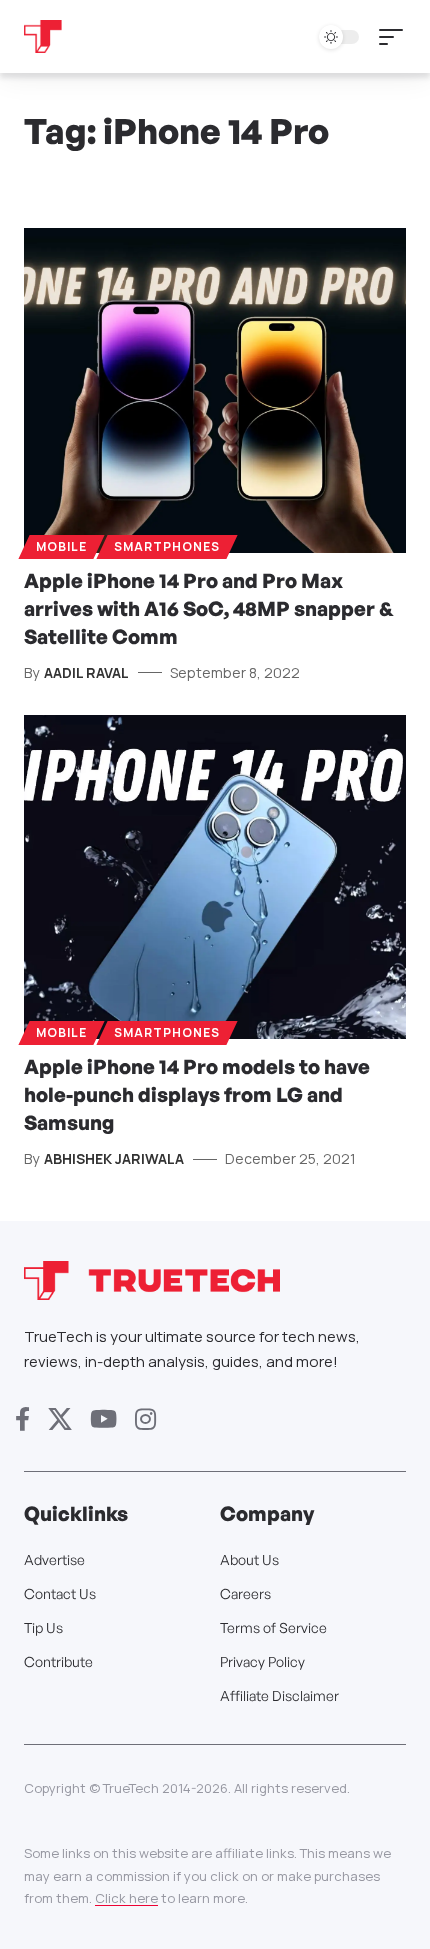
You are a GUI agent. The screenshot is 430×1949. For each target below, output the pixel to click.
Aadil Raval (86, 672)
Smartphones (167, 546)
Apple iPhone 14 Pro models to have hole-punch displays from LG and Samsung (197, 1094)
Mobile (61, 546)
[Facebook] (22, 1419)
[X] (60, 1419)
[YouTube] (103, 1419)
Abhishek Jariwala (114, 1158)
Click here (126, 1898)
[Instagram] (145, 1419)
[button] (396, 37)
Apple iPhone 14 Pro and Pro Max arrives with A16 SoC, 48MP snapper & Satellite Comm (209, 608)
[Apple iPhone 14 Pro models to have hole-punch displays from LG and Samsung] (215, 877)
